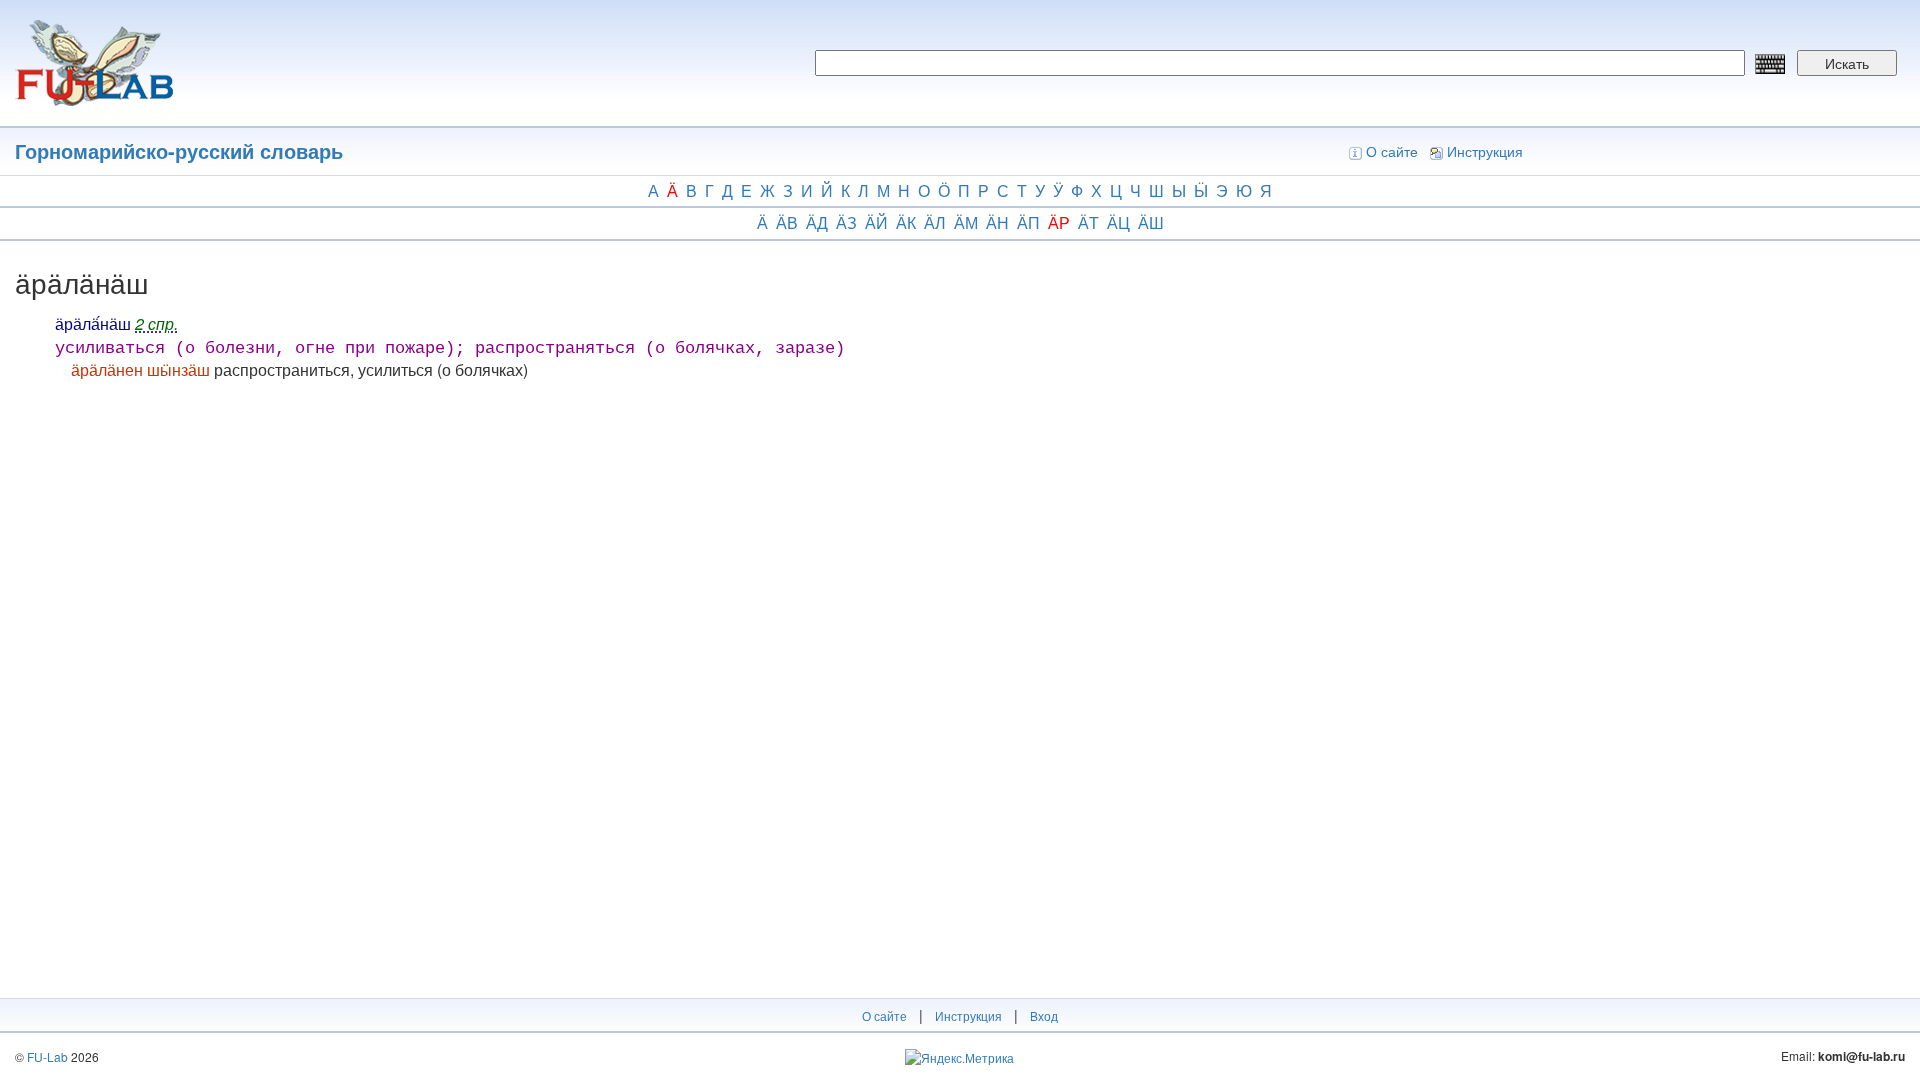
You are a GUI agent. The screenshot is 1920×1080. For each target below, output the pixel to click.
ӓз (846, 222)
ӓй (876, 222)
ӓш (1151, 222)
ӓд (817, 222)
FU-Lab (47, 1056)
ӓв (787, 222)
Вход (1044, 1015)
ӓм (966, 222)
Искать (1847, 63)
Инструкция (1485, 151)
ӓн (997, 222)
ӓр (1059, 222)
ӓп (1028, 222)
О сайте (1392, 151)
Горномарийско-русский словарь (179, 150)
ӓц (1118, 222)
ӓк (906, 222)
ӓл (935, 222)
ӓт (1088, 222)
